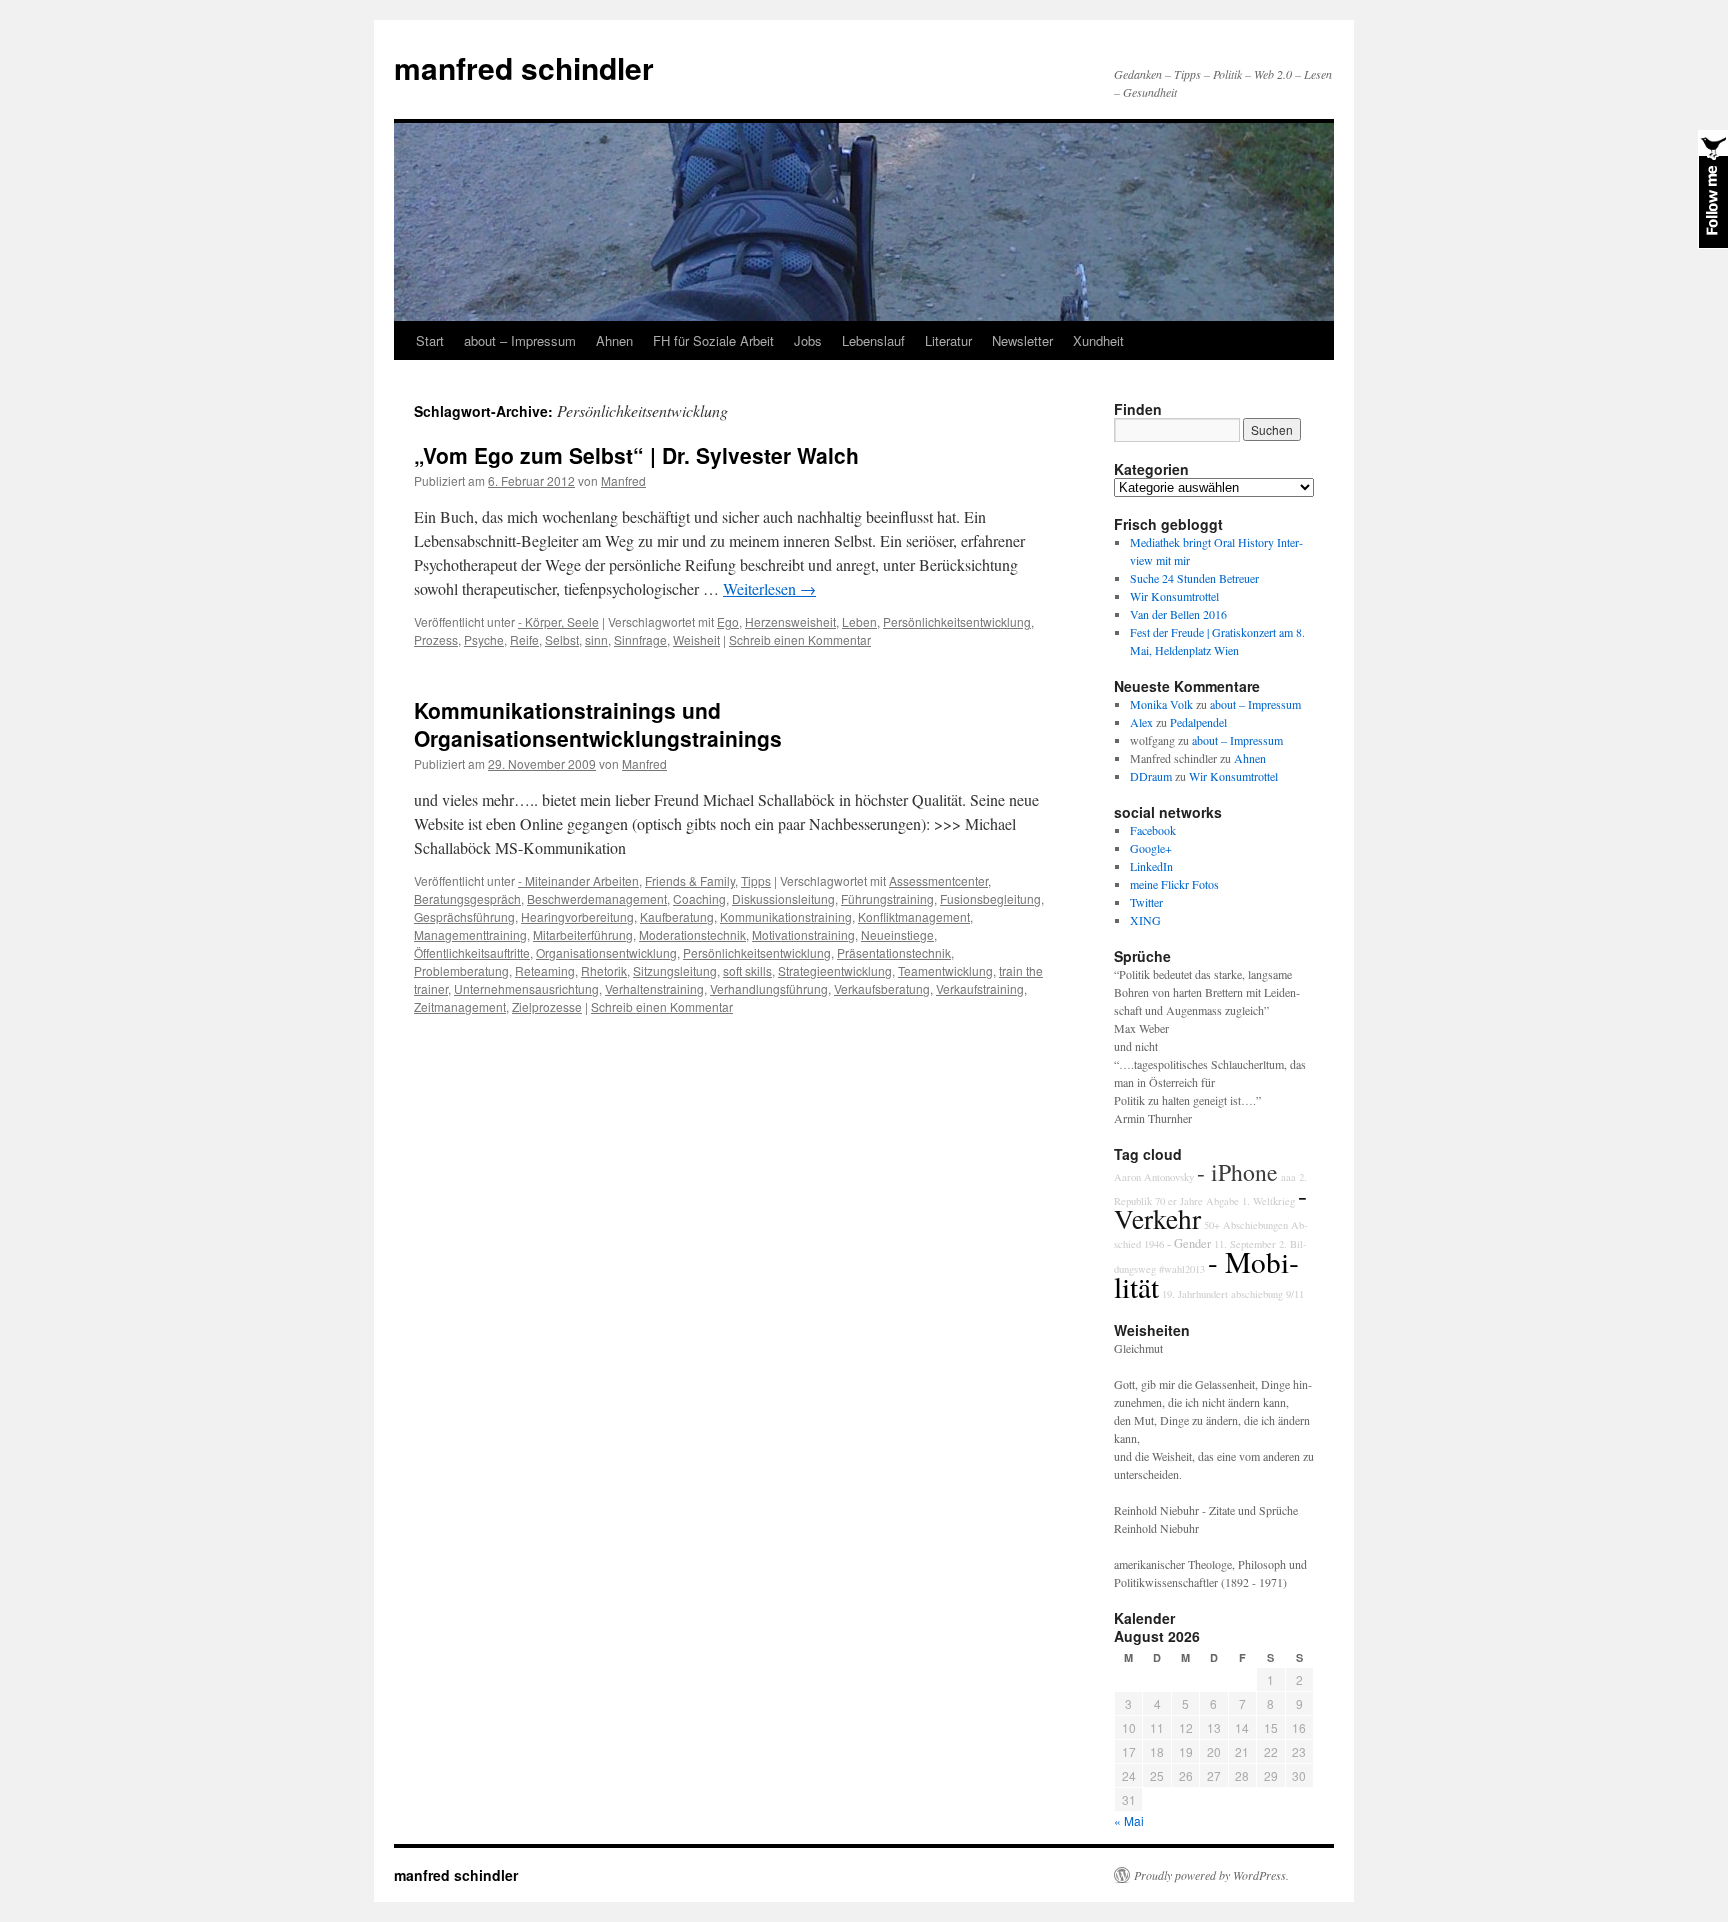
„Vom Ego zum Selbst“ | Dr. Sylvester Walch (636, 455)
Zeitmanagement (460, 1006)
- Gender (1189, 1243)
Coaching (699, 898)
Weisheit (696, 639)
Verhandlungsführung (769, 988)
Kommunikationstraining (786, 916)
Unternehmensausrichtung (526, 988)
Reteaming (545, 970)
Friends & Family (690, 880)
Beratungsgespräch (467, 898)
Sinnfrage (640, 639)
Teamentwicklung (945, 970)
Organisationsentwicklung (606, 952)
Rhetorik (604, 970)
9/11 (1295, 1294)
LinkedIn (1151, 866)
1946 (1154, 1244)
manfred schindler (524, 67)
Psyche (484, 639)
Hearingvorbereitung (577, 916)
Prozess (436, 639)
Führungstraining (887, 898)
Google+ (1151, 848)
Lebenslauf (873, 340)
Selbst (562, 639)
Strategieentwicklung (835, 970)
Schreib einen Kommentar (800, 639)
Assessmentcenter (938, 880)
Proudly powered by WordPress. (1211, 1875)
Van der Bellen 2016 (1178, 614)
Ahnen (614, 340)
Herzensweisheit (790, 621)
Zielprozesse (547, 1006)
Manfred (623, 480)
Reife (524, 639)
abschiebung (1257, 1294)
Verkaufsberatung (882, 988)
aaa (1288, 1177)
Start (430, 340)
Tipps (756, 880)
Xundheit (1098, 340)
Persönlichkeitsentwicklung (957, 621)
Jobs (808, 340)
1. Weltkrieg (1268, 1201)
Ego (728, 621)
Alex (1141, 722)
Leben (859, 621)
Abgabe (1222, 1201)
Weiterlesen (769, 588)
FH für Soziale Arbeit (713, 340)
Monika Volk (1161, 704)
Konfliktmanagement (914, 916)
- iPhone (1237, 1172)
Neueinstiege (897, 934)
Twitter (1146, 902)
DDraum (1151, 776)
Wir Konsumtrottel (1174, 596)
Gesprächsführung (464, 916)
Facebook (1153, 830)
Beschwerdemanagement (597, 898)
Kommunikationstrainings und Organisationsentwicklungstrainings (598, 723)
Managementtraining (470, 934)
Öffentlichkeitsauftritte (472, 952)
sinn (596, 639)
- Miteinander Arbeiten (578, 880)
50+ (1212, 1225)
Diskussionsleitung (783, 898)
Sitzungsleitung (675, 970)
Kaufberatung (677, 916)
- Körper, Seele (558, 621)
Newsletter (1022, 340)
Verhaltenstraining (654, 988)
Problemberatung (461, 970)
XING (1145, 920)
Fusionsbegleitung (990, 898)
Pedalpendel (1198, 722)
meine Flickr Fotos (1174, 884)
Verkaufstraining (980, 988)
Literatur (948, 340)
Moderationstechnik (692, 934)
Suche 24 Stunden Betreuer (1194, 578)
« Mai (1129, 1820)
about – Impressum (520, 340)
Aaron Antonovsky (1154, 1177)
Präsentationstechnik (894, 952)
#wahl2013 (1182, 1269)
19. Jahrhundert (1195, 1294)
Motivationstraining (803, 934)
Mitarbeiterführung (583, 934)
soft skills (747, 970)
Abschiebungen (1255, 1225)
